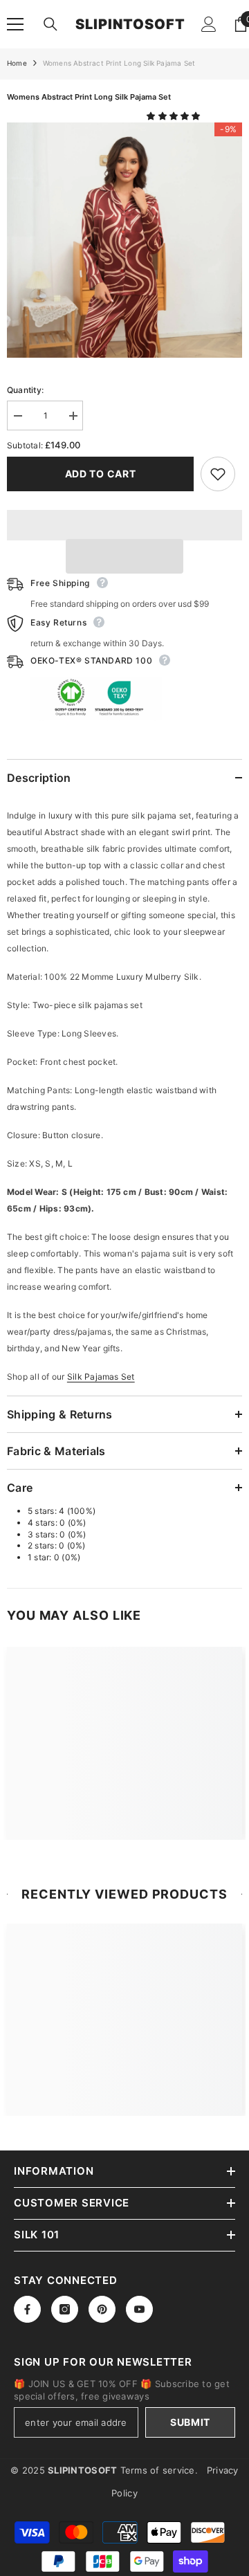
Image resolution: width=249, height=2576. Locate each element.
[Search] (50, 24)
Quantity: (25, 390)
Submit (190, 2422)
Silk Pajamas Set (101, 1377)
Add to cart (101, 474)
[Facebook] (27, 2309)
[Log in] (209, 24)
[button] (175, 116)
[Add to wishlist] (218, 474)
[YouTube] (139, 2309)
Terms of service (158, 2470)
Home (17, 63)
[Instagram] (65, 2309)
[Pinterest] (102, 2309)
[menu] (15, 24)
